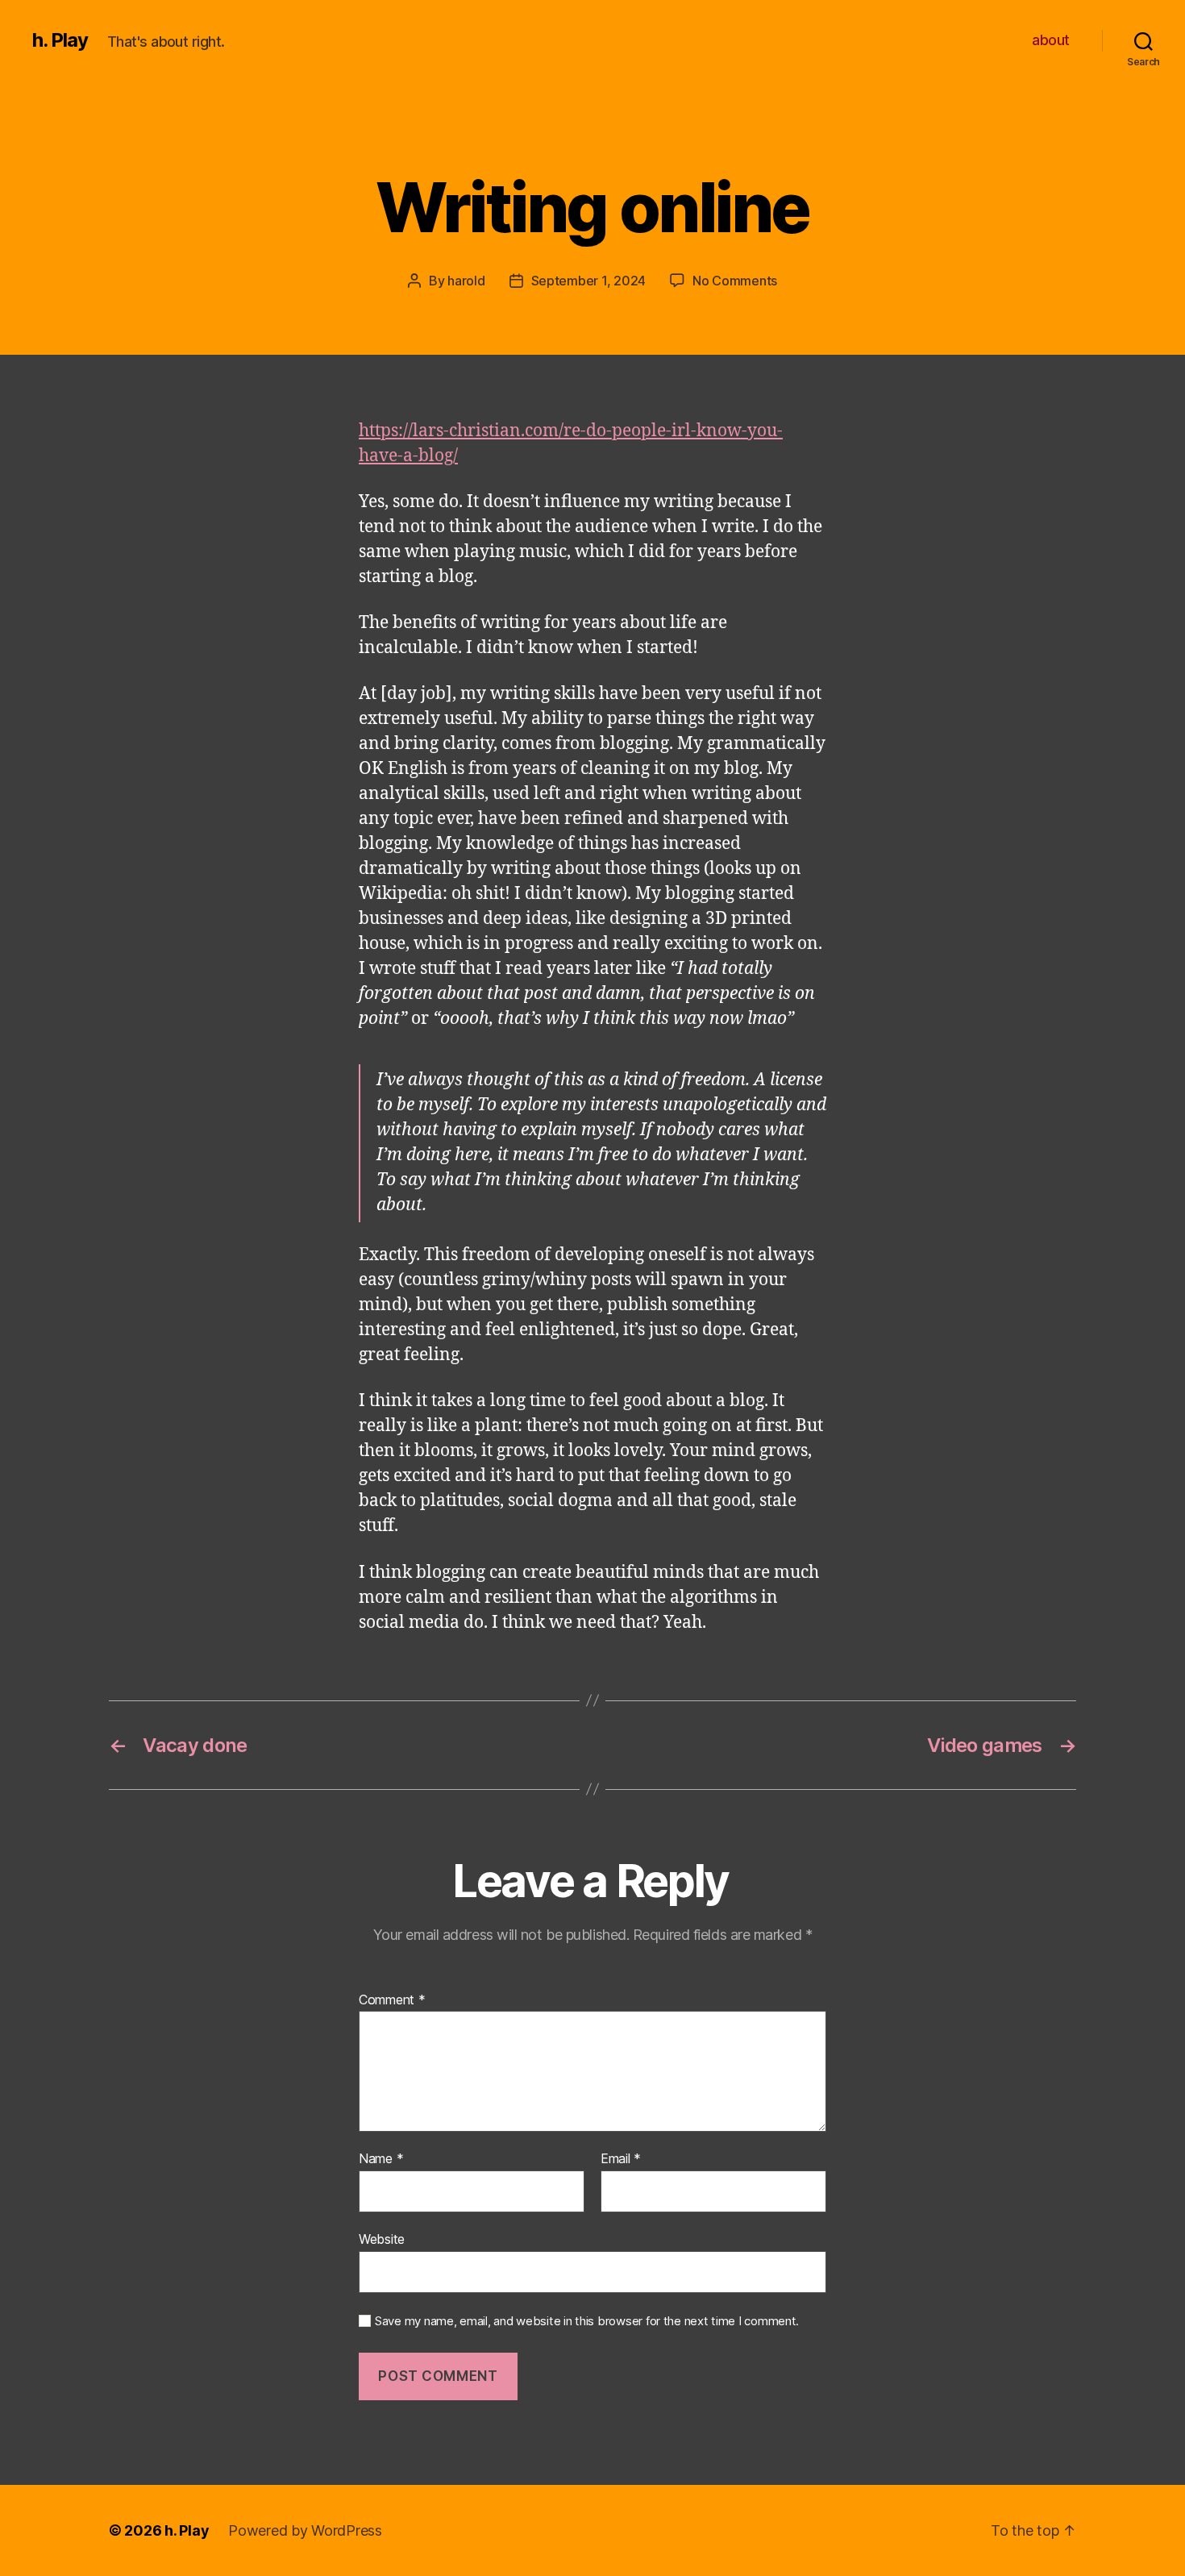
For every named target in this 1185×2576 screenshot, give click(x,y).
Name (381, 2159)
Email (621, 2159)
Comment (392, 2000)
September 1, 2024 (588, 281)
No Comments (735, 281)
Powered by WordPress (305, 2530)
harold (466, 281)
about (1051, 40)
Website (382, 2239)
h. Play (60, 40)
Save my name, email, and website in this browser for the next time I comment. (587, 2321)
